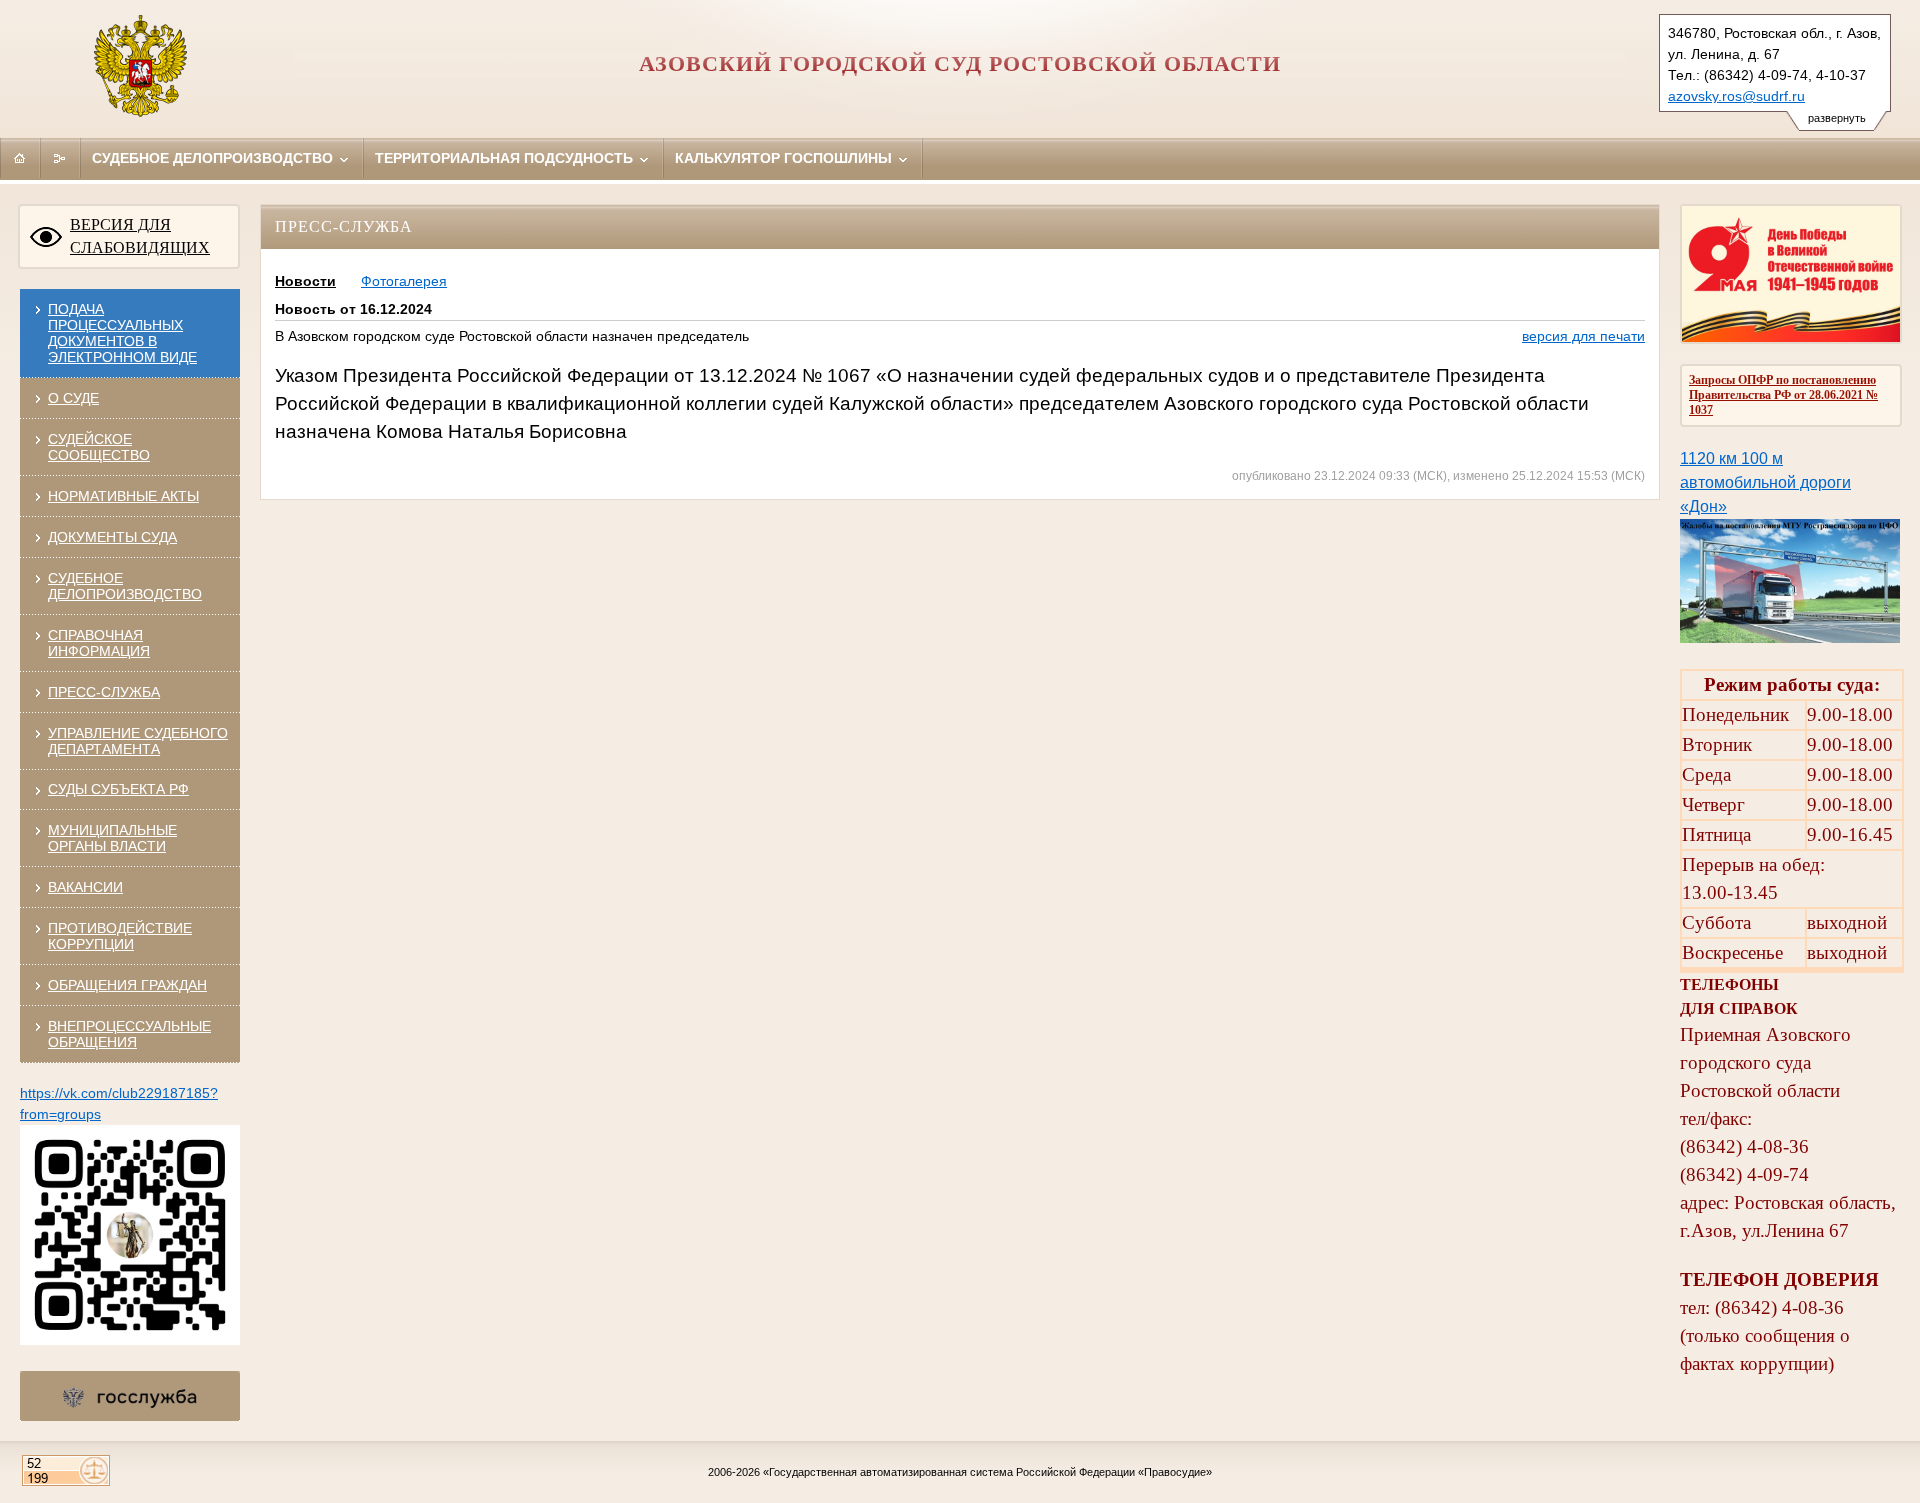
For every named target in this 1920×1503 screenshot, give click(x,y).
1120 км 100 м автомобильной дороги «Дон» (1765, 482)
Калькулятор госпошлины (785, 158)
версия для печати (1583, 336)
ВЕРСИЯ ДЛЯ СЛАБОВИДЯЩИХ (140, 236)
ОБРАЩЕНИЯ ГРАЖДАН (127, 985)
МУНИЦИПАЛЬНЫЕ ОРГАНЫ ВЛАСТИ (112, 838)
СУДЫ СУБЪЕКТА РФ (118, 789)
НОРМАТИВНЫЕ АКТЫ (123, 496)
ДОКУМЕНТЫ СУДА (112, 537)
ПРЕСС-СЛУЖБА (104, 692)
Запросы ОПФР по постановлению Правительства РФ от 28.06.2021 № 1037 (1783, 395)
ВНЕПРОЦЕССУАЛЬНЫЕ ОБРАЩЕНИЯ (129, 1034)
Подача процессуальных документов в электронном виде (122, 333)
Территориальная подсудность (506, 158)
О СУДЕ (73, 398)
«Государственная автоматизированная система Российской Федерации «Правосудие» (987, 1472)
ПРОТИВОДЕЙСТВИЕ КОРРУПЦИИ (120, 936)
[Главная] (20, 158)
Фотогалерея (404, 281)
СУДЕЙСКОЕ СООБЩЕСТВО (99, 447)
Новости (305, 281)
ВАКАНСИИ (85, 887)
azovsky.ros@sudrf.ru (1736, 96)
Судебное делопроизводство (214, 158)
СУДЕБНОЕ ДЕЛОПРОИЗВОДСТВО (125, 586)
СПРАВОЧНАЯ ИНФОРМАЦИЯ (99, 643)
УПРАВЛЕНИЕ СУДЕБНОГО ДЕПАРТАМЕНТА (138, 741)
